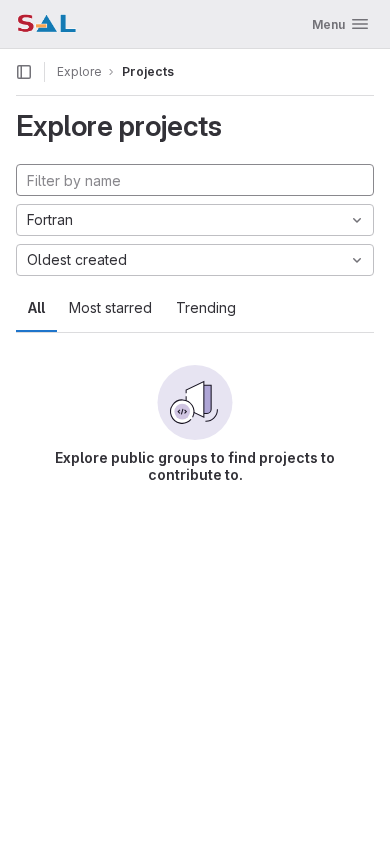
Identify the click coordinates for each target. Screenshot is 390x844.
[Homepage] (46, 24)
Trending (206, 307)
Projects (148, 71)
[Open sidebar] (24, 72)
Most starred (110, 307)
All (36, 307)
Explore (79, 71)
